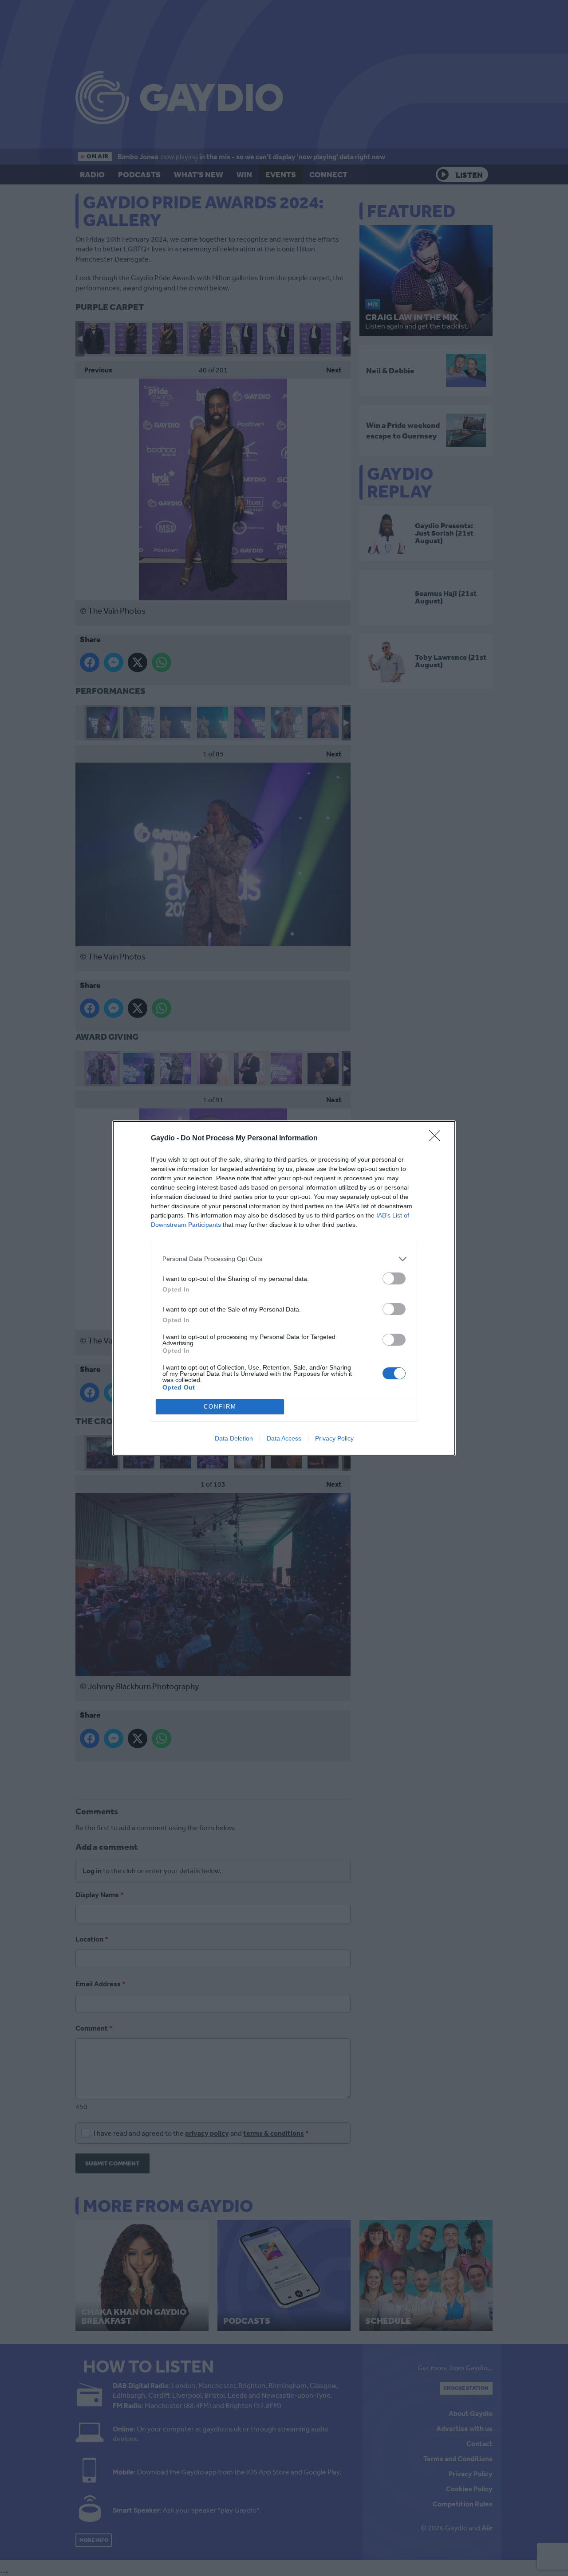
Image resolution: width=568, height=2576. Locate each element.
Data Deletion (234, 1438)
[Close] (438, 1139)
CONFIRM (220, 1407)
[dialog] (284, 1288)
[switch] (394, 1278)
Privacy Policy (334, 1438)
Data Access (284, 1438)
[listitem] (284, 1259)
